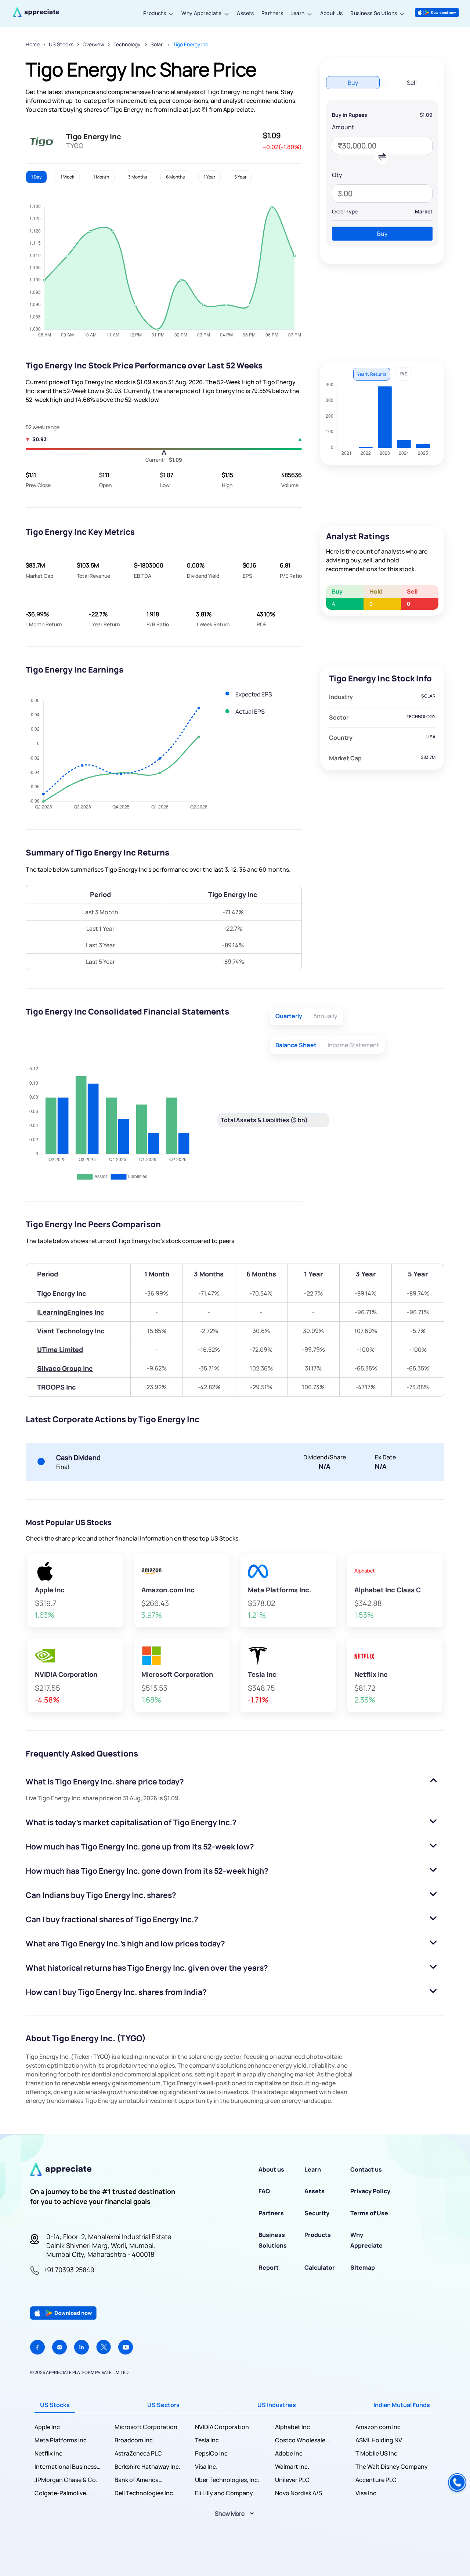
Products (155, 13)
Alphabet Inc (292, 2427)
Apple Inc (47, 2427)
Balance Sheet (296, 1045)
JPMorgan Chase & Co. (66, 2480)
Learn (297, 13)
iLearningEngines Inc (71, 1312)
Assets (245, 13)
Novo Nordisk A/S (299, 2493)
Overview (93, 44)
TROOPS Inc (57, 1387)
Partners (272, 13)
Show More (230, 2514)
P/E (404, 374)
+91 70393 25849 (69, 2270)
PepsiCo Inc (211, 2453)
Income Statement (353, 1045)
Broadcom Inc (134, 2440)
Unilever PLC (292, 2480)
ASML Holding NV (379, 2440)
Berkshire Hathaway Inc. (147, 2467)
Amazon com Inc (378, 2427)
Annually (325, 1016)
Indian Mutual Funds (402, 2405)
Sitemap (363, 2267)
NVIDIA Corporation (222, 2427)
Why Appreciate (201, 13)
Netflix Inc (48, 2453)
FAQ (264, 2191)
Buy (382, 234)
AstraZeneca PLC (138, 2453)
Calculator (320, 2267)
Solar (157, 44)
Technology (127, 44)
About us (271, 2169)
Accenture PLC (376, 2480)
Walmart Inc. (292, 2467)
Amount (343, 127)
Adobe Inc (289, 2453)
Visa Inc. (206, 2467)
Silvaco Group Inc (65, 1368)
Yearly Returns (372, 374)
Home (33, 44)
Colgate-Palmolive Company (60, 2493)
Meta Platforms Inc (61, 2440)
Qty (337, 175)
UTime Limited (60, 1350)
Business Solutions (374, 13)
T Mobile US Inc (376, 2453)
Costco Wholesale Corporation (300, 2440)
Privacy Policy (370, 2191)
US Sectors (163, 2405)
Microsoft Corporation (146, 2427)
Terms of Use (369, 2213)
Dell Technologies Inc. (144, 2493)
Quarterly (289, 1016)
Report (269, 2267)
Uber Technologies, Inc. (227, 2480)
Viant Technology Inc (71, 1331)
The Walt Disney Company (392, 2467)
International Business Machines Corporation (66, 2467)
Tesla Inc (207, 2440)
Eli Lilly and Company (224, 2493)
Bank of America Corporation (137, 2480)
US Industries (277, 2405)
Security (317, 2213)
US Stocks (61, 44)
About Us (332, 13)
